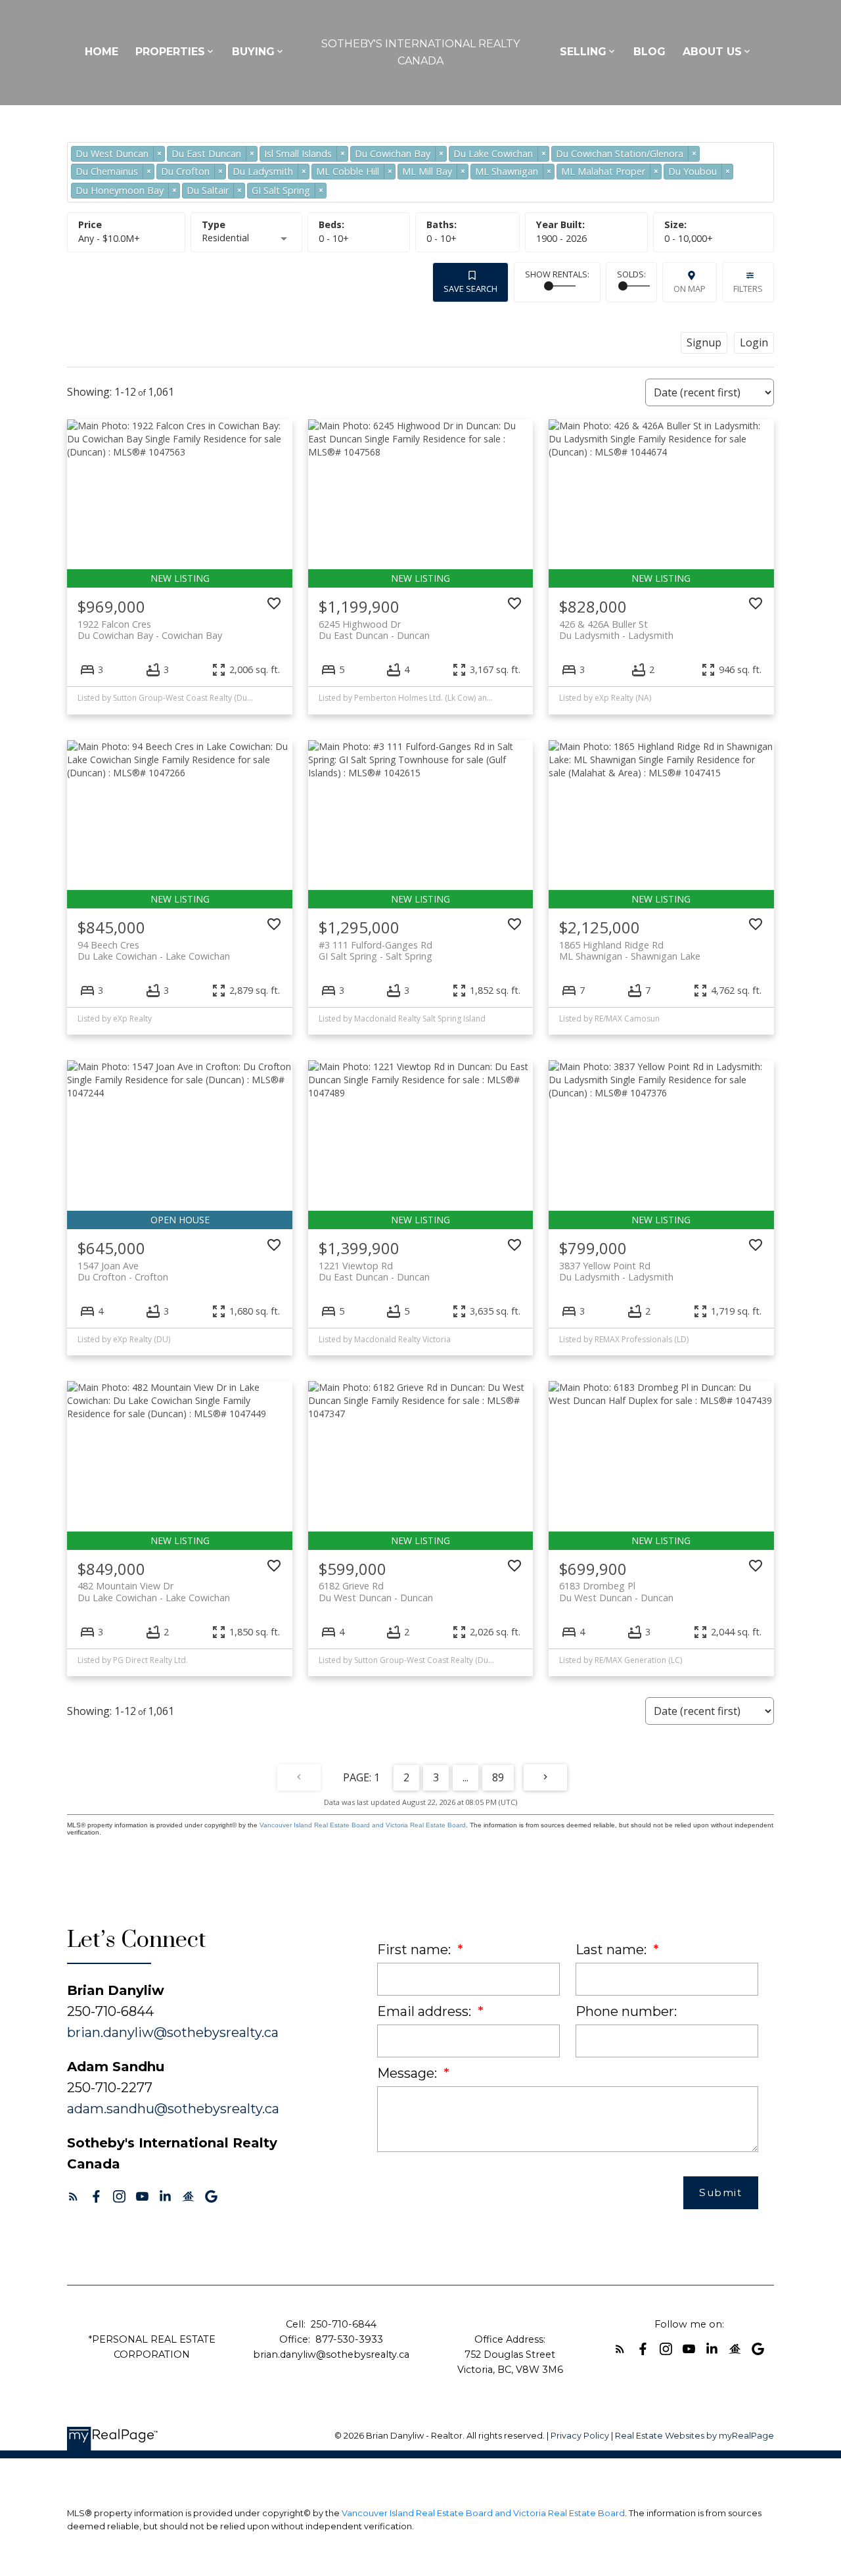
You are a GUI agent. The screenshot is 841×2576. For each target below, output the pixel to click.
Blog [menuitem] (649, 52)
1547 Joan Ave (123, 1271)
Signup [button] (704, 342)
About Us (712, 52)
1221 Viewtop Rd (374, 1271)
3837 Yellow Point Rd (616, 1271)
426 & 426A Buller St (616, 630)
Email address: (426, 2011)
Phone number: (626, 2011)
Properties (170, 52)
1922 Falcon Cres (150, 630)
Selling (583, 52)
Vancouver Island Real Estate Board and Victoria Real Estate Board (363, 1825)
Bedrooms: (334, 238)
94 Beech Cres (154, 950)
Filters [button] (748, 289)
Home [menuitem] (102, 52)
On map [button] (690, 289)
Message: (409, 2073)
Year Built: (561, 238)
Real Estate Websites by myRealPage (694, 2436)
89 (498, 1777)
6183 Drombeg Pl (616, 1591)
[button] (73, 2196)
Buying (253, 52)
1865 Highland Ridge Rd (630, 950)
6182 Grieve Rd (376, 1591)
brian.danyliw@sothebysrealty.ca (173, 2032)
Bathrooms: (442, 238)
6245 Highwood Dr (374, 630)
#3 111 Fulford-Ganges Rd (375, 950)
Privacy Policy (580, 2436)
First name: (416, 1950)
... (466, 1777)
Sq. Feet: (689, 238)
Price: (109, 238)
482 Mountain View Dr (154, 1591)
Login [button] (754, 342)
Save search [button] (470, 289)
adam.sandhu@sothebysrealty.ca (173, 2109)
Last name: (613, 1950)
